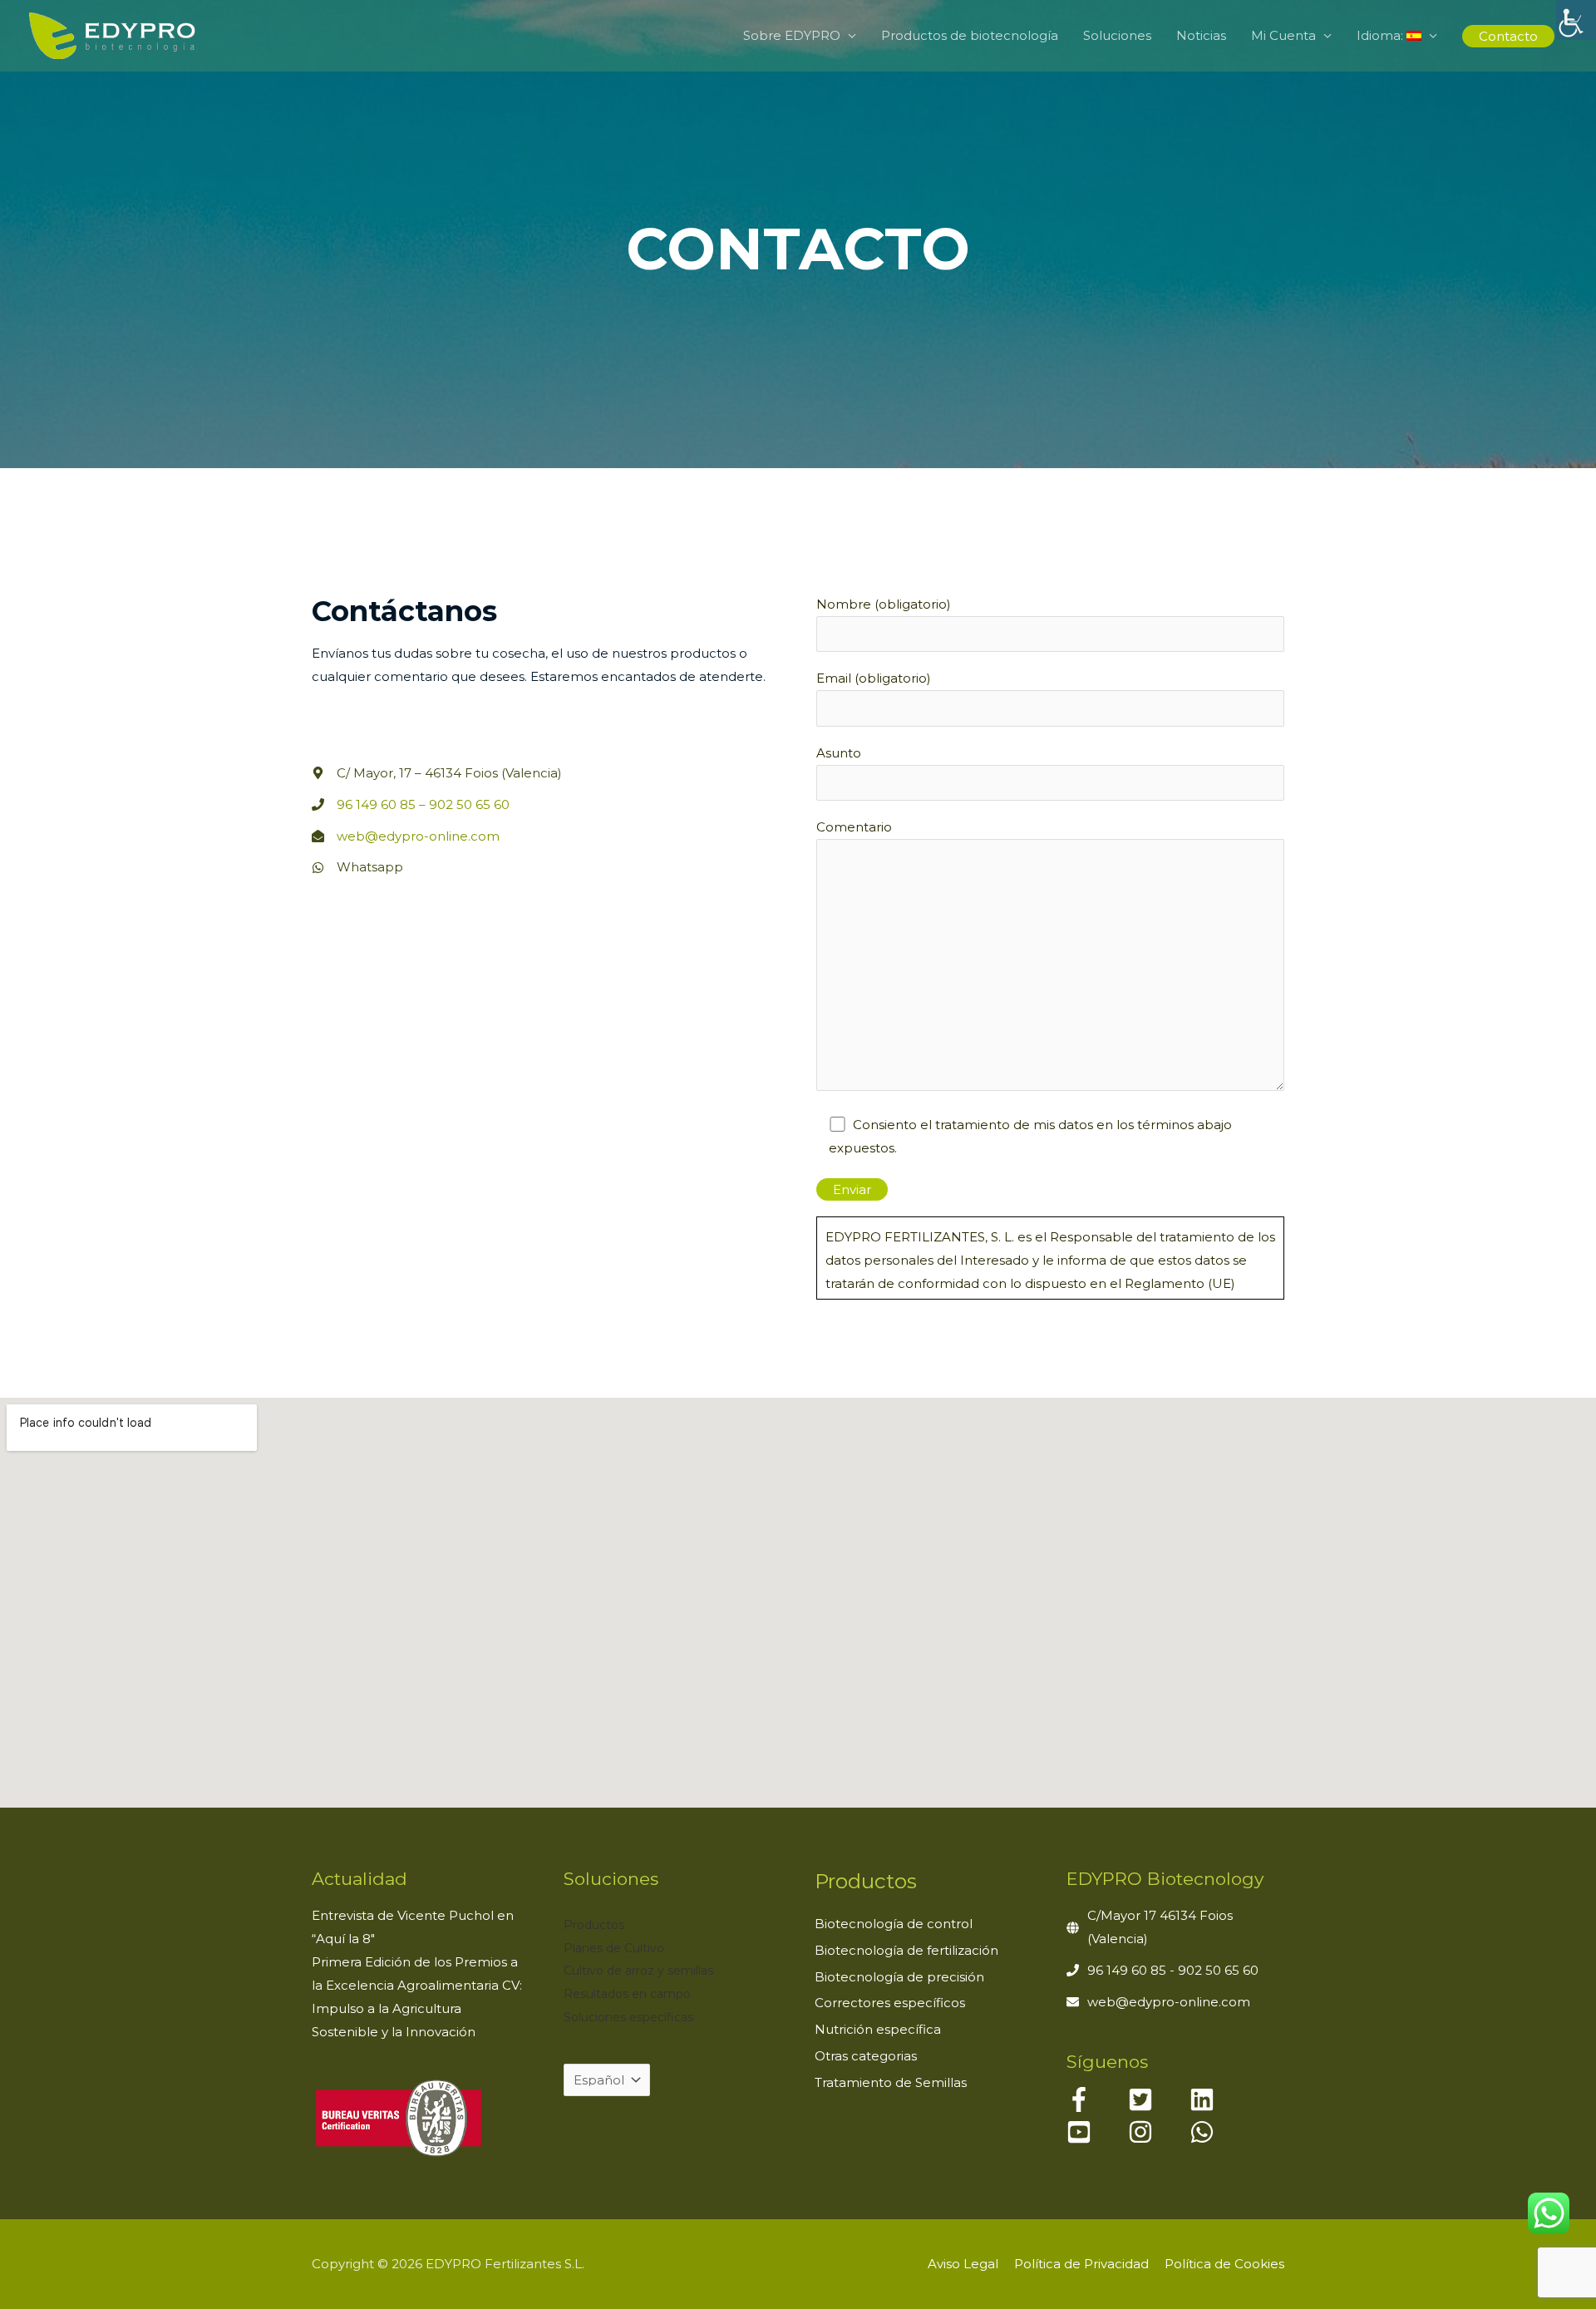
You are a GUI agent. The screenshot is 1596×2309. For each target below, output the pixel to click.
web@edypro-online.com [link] (418, 836)
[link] (1576, 20)
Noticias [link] (1201, 35)
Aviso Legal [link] (963, 2264)
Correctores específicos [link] (890, 2003)
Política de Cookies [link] (1224, 2264)
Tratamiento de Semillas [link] (891, 2082)
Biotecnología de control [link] (894, 1924)
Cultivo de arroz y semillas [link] (638, 1971)
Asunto (839, 753)
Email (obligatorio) (874, 678)
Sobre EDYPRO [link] (792, 35)
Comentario (854, 827)
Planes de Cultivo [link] (614, 1948)
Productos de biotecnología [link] (970, 35)
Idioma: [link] (1382, 35)
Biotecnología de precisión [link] (899, 1977)
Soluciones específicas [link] (628, 2017)
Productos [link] (594, 1925)
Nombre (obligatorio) (884, 604)
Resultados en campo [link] (627, 1994)
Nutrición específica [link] (878, 2029)
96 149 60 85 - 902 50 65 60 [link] (1173, 1970)
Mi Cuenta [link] (1283, 35)
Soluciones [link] (1117, 35)
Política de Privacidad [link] (1081, 2264)
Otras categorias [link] (866, 2056)
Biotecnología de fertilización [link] (906, 1950)
